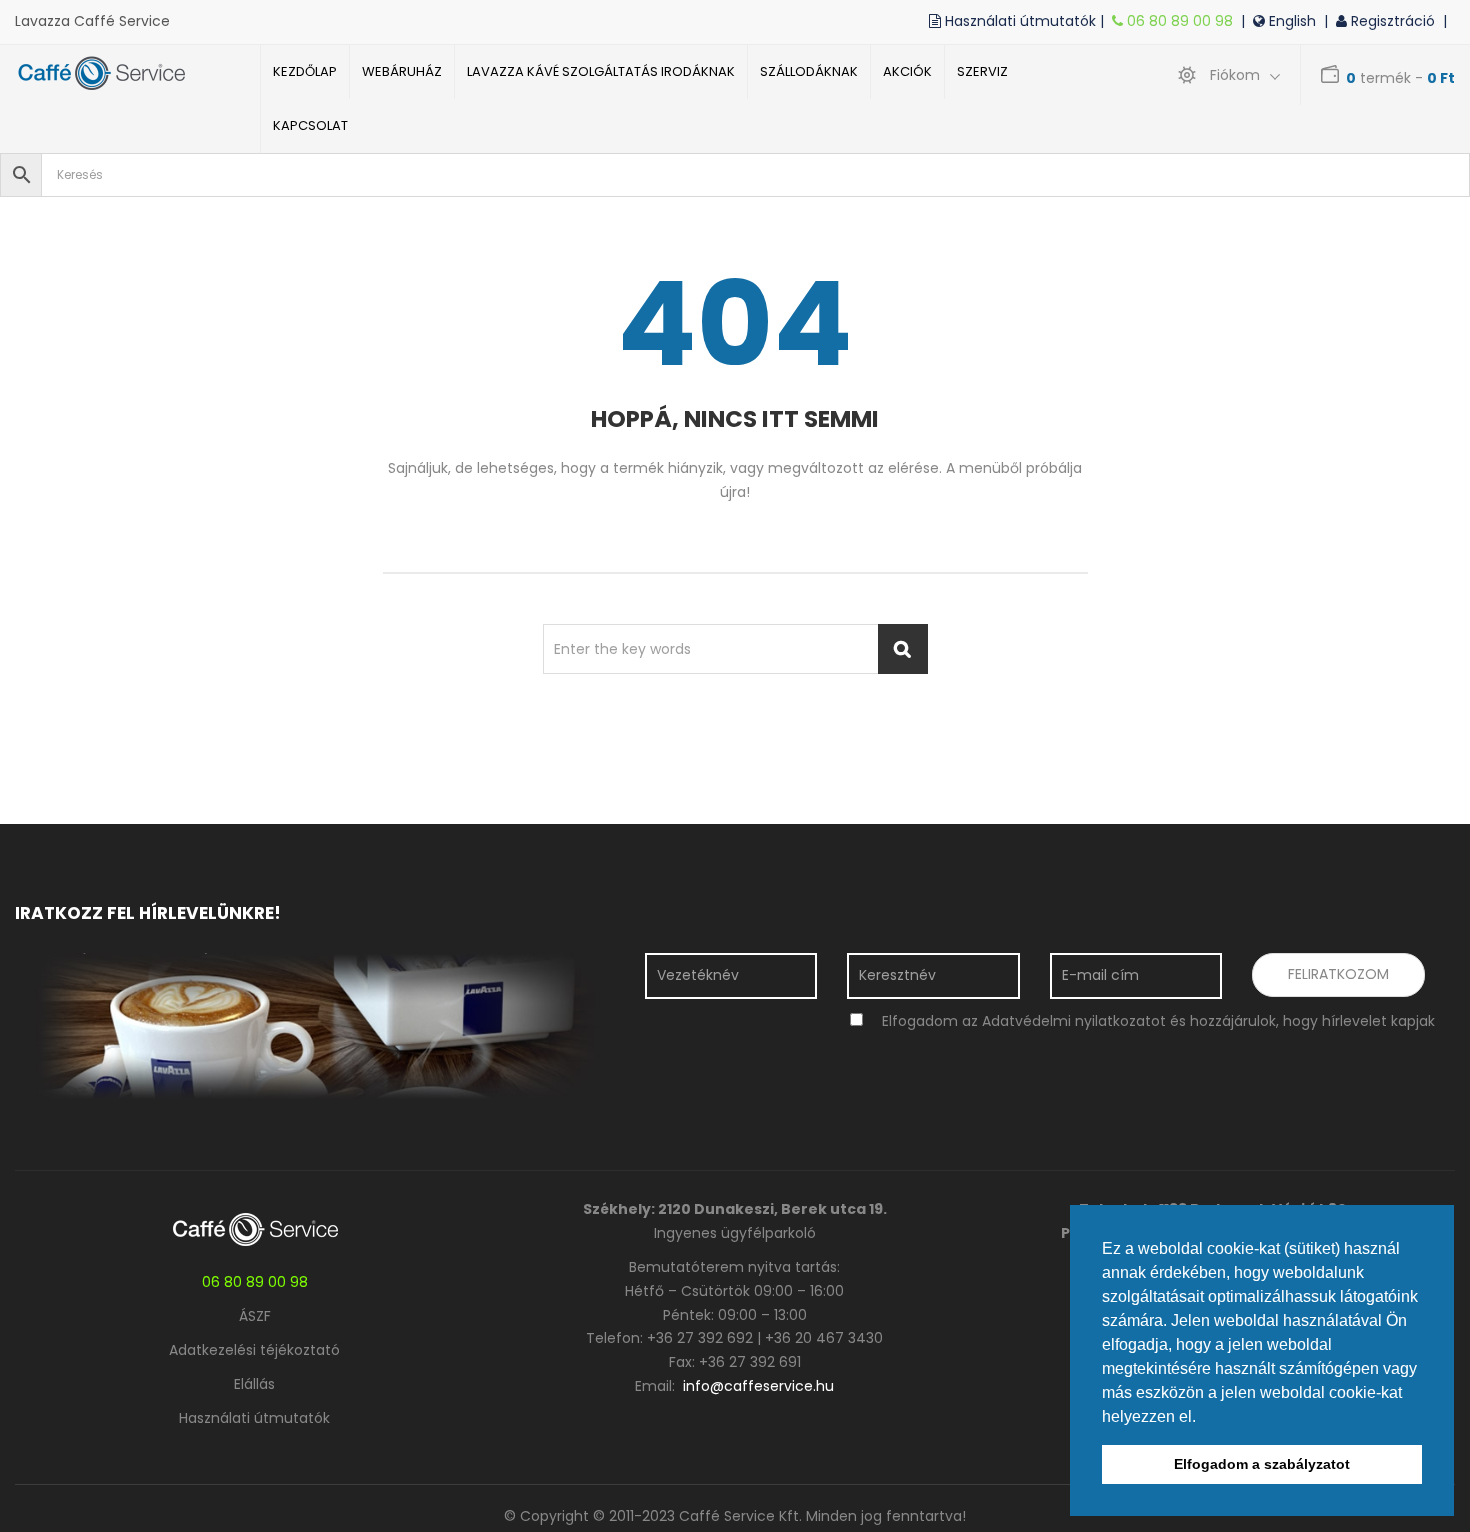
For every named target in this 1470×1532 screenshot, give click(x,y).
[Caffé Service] (122, 73)
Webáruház (402, 71)
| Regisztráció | (1389, 21)
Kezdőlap (305, 71)
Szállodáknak (809, 71)
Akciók (907, 71)
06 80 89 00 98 (1182, 21)
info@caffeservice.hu (758, 1386)
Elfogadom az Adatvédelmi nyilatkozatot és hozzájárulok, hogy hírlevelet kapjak (1158, 1021)
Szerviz (982, 71)
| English (1282, 21)
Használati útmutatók (254, 1418)
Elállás (254, 1384)
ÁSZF (255, 1316)
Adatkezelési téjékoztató (254, 1350)
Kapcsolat (310, 125)
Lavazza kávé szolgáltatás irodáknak (601, 71)
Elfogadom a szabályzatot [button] (1262, 1464)
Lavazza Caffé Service (92, 21)
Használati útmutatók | (1026, 21)
